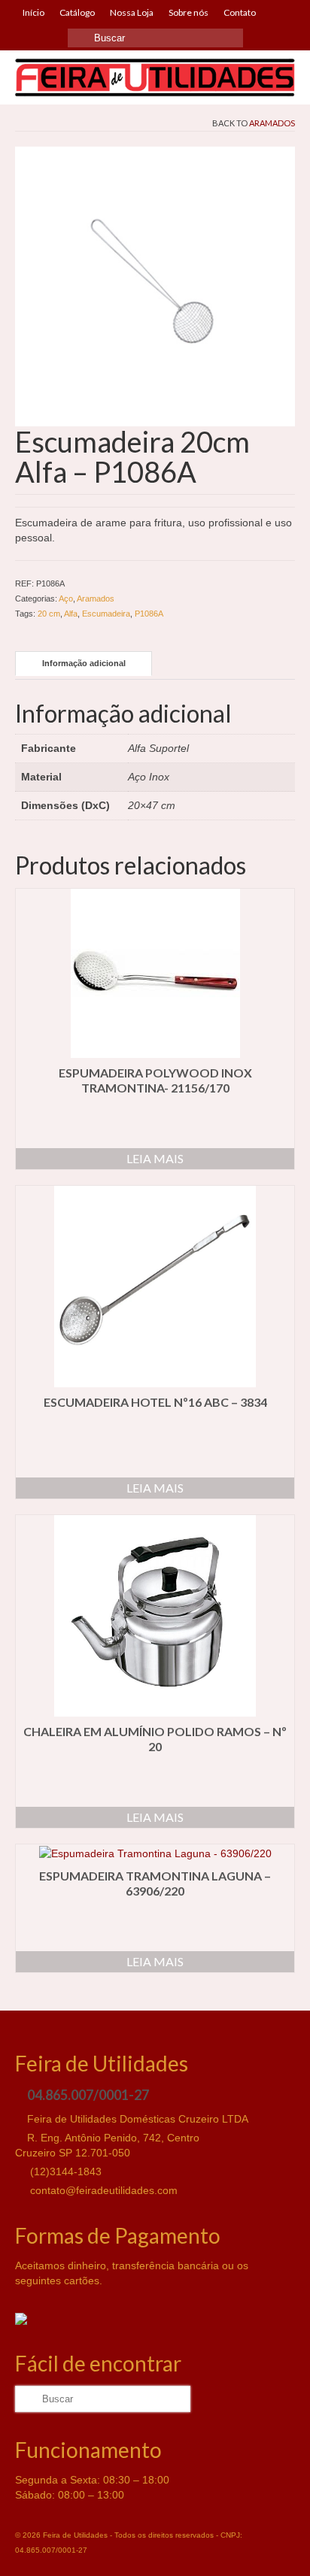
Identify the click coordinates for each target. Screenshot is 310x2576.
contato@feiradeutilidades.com (102, 2190)
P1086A (149, 614)
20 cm (49, 614)
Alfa (71, 614)
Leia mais (155, 1158)
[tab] (84, 664)
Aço (66, 599)
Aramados (272, 123)
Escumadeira (106, 614)
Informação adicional (84, 663)
